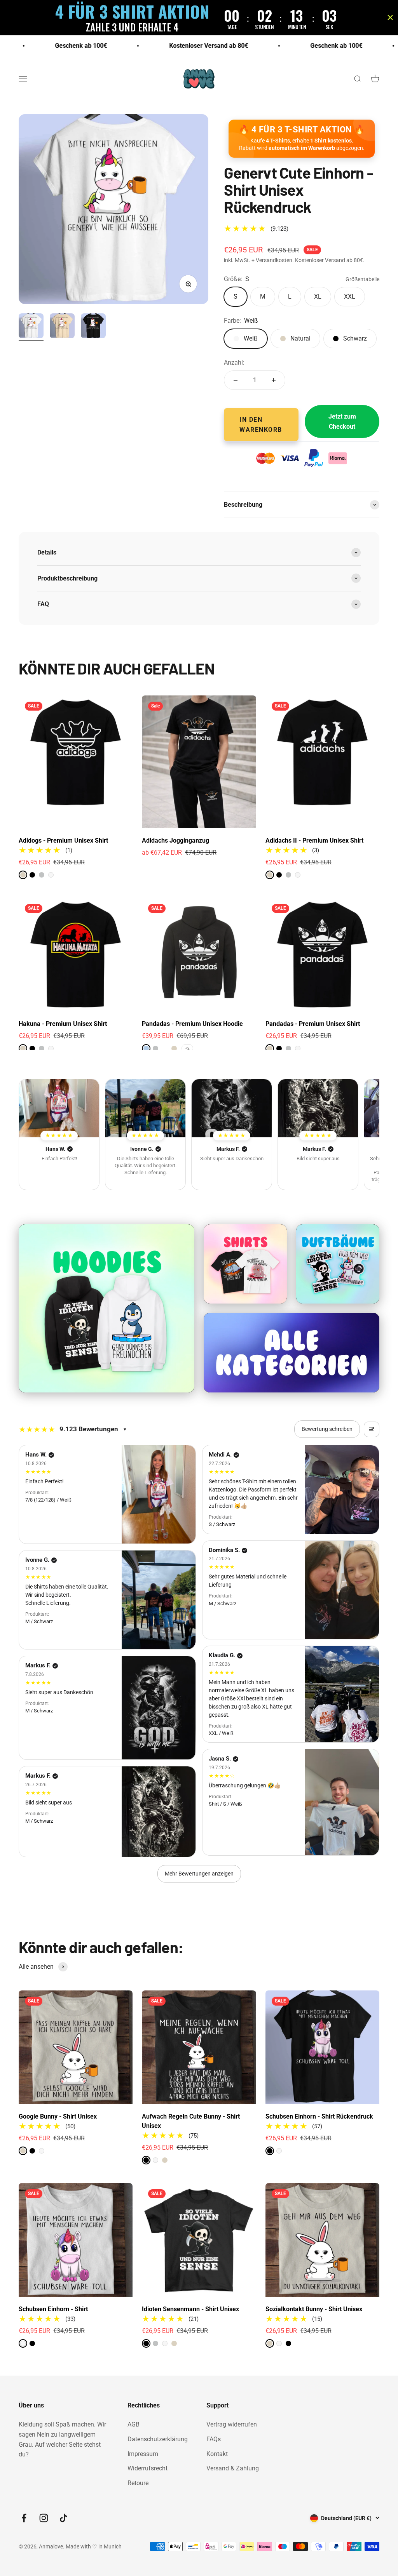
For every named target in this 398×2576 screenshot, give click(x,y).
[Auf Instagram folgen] (44, 2518)
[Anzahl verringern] (236, 380)
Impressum (143, 2454)
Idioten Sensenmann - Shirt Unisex (190, 2309)
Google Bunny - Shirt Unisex (58, 2116)
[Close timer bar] (390, 17)
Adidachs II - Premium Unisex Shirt (314, 840)
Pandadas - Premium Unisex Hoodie (192, 1024)
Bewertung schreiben (327, 1429)
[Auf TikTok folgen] (64, 2518)
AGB (134, 2424)
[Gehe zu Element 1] (31, 327)
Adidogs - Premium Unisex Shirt (63, 840)
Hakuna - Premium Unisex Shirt (63, 1024)
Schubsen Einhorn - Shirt (53, 2309)
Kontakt (217, 2454)
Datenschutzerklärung (158, 2439)
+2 (187, 1048)
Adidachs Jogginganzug (175, 840)
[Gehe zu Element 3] (93, 327)
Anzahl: (234, 362)
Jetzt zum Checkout (342, 422)
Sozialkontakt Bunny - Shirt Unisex (314, 2309)
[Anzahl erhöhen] (274, 380)
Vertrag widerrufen (232, 2424)
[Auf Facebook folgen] (24, 2518)
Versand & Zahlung (233, 2468)
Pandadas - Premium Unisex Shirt (313, 1024)
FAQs (214, 2439)
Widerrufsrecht (148, 2468)
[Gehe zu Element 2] (62, 327)
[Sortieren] (372, 1429)
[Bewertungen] (59, 1108)
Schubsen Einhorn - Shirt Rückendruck (319, 2116)
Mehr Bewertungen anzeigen (199, 1874)
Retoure (138, 2483)
